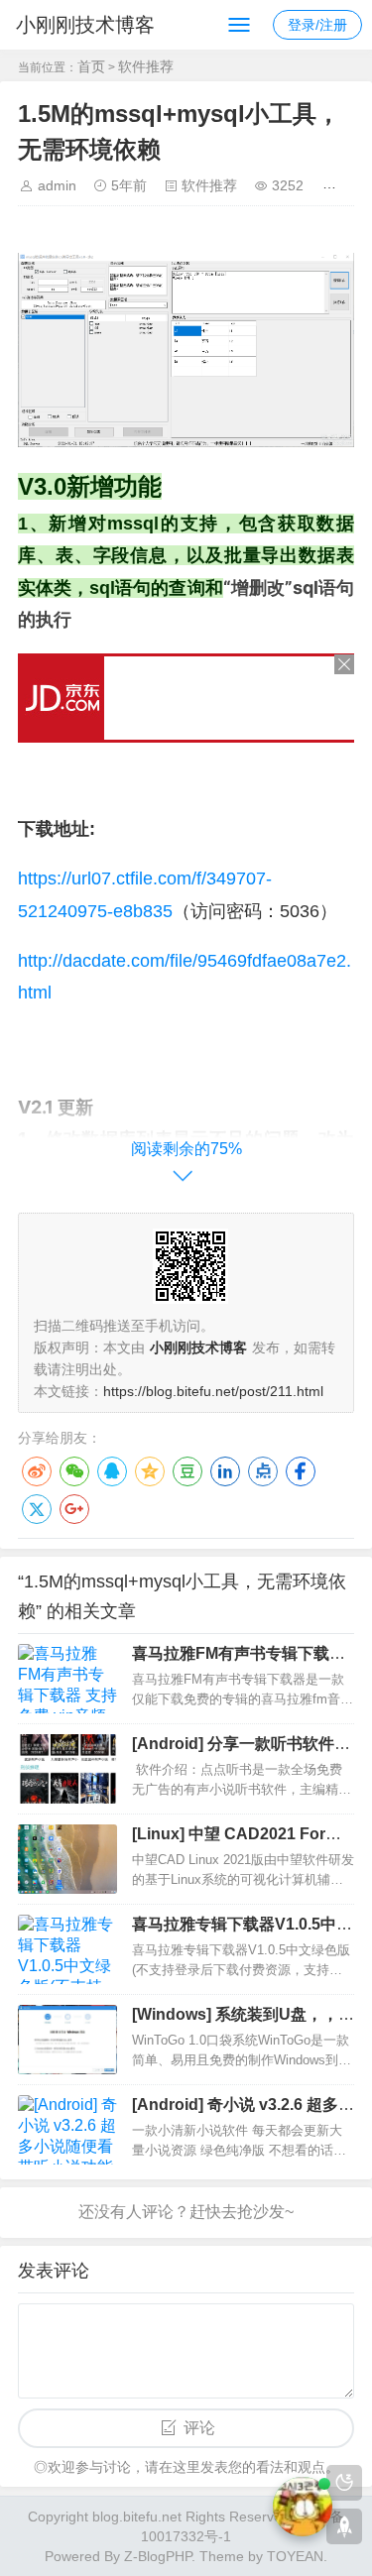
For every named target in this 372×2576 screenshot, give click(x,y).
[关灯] (344, 2483)
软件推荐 (146, 66)
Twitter (37, 1509)
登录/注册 (317, 25)
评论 (199, 2428)
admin (57, 185)
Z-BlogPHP (158, 2556)
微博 (37, 1471)
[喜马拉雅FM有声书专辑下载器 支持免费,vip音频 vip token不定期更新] (67, 1679)
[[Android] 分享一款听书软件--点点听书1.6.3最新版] (67, 1769)
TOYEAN (295, 2556)
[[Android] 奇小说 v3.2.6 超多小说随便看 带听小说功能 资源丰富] (67, 2130)
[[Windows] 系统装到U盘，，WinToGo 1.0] (67, 2040)
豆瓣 (187, 1471)
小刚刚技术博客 (85, 25)
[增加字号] (333, 185)
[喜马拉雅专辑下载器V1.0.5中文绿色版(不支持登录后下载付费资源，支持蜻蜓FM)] (67, 1949)
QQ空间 (150, 1471)
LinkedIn (225, 1471)
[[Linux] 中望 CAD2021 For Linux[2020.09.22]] (67, 1859)
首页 (91, 66)
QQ (112, 1471)
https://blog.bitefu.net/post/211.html (213, 1391)
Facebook (301, 1471)
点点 (263, 1471)
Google (74, 1509)
